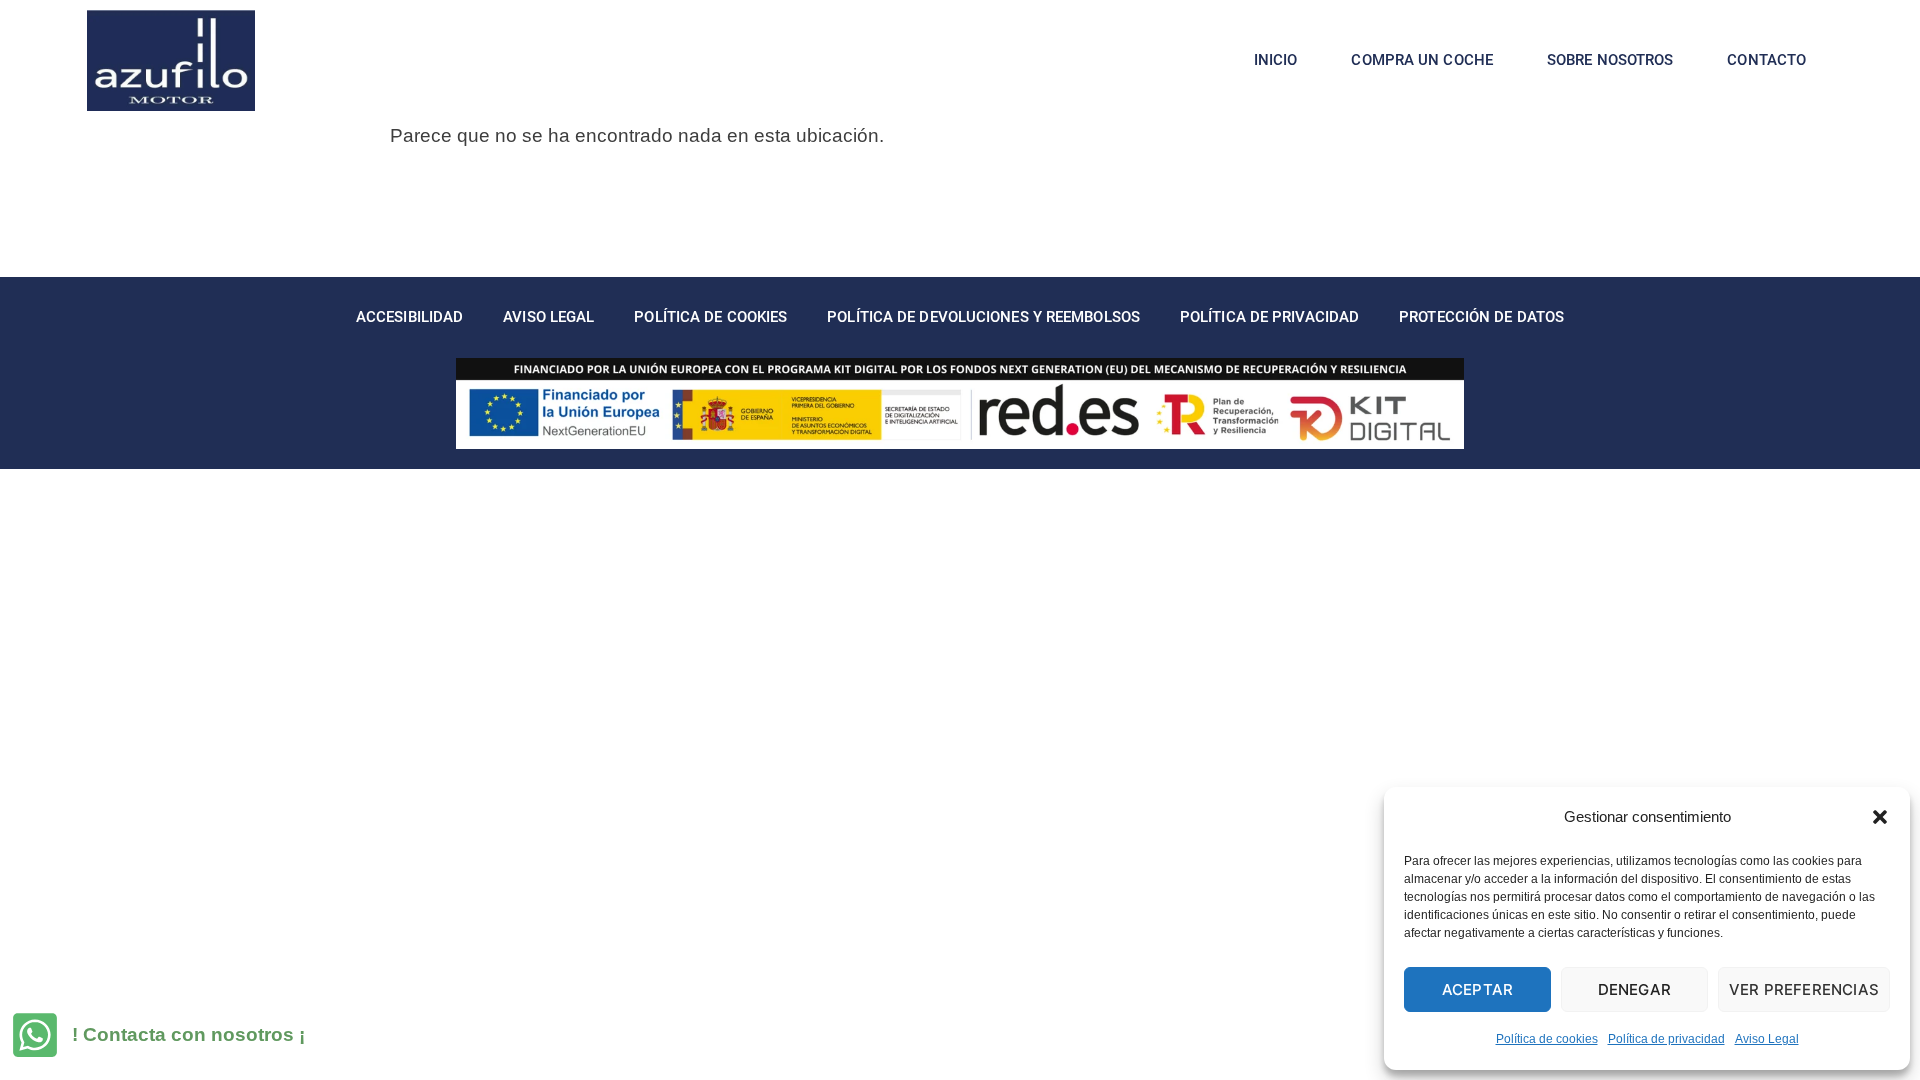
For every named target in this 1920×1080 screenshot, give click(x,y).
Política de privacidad (1666, 1039)
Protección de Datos (1481, 317)
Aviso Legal (1767, 1039)
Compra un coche (1422, 60)
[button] (1880, 817)
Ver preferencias (1804, 989)
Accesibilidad (409, 317)
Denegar (1634, 989)
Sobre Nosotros (1610, 60)
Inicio (1276, 60)
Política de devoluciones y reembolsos (983, 317)
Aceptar (1477, 989)
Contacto (1766, 60)
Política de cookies (1547, 1039)
